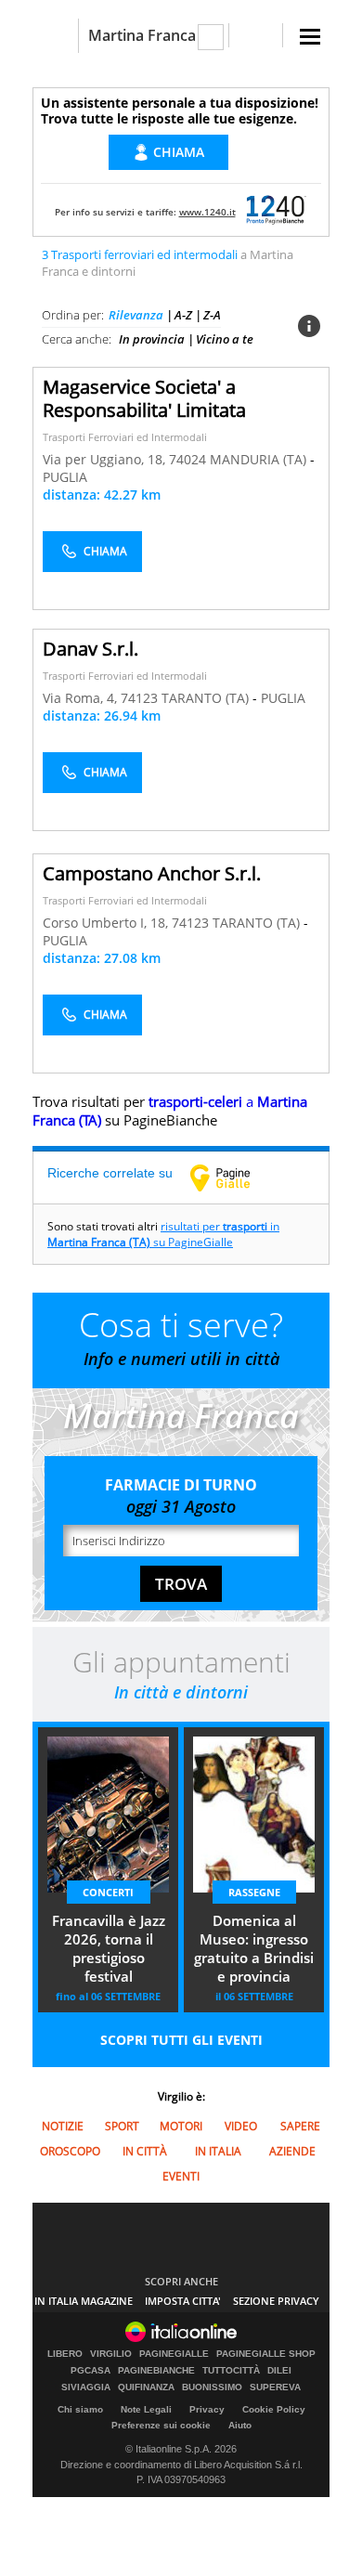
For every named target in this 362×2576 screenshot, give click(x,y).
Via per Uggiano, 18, (106, 459)
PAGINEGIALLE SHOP (266, 2354)
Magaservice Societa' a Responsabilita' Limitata (144, 398)
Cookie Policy (274, 2409)
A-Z (183, 315)
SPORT (122, 2126)
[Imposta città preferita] (55, 36)
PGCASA (90, 2371)
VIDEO (241, 2126)
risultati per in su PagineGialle (163, 1234)
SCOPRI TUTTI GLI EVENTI (181, 2040)
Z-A (212, 315)
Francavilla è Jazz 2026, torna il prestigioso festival (109, 1948)
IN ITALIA (218, 2151)
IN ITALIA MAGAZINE (84, 2301)
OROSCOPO (70, 2151)
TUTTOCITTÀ (231, 2371)
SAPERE (300, 2126)
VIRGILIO (111, 2354)
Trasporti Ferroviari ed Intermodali (125, 437)
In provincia (152, 339)
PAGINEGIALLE (174, 2354)
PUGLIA (65, 477)
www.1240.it (207, 212)
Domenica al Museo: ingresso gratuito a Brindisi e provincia (254, 1948)
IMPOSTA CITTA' (183, 2301)
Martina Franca (142, 35)
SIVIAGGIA (86, 2387)
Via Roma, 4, (82, 698)
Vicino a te (225, 339)
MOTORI (181, 2126)
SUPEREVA (275, 2387)
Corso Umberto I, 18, (107, 923)
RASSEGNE (254, 1892)
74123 (139, 698)
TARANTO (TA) (207, 698)
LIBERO (65, 2354)
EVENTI (181, 2176)
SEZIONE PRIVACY (276, 2301)
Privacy (207, 2409)
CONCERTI (108, 1892)
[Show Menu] (310, 37)
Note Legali (146, 2409)
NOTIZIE (63, 2126)
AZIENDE (292, 2151)
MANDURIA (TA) (260, 459)
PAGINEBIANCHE (156, 2371)
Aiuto (240, 2425)
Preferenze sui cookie (161, 2425)
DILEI (279, 2371)
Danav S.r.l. (90, 649)
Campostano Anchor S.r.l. (152, 873)
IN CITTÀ (145, 2151)
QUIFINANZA (146, 2387)
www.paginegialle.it (234, 1177)
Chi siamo (80, 2409)
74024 (187, 459)
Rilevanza (136, 315)
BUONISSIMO (212, 2387)
